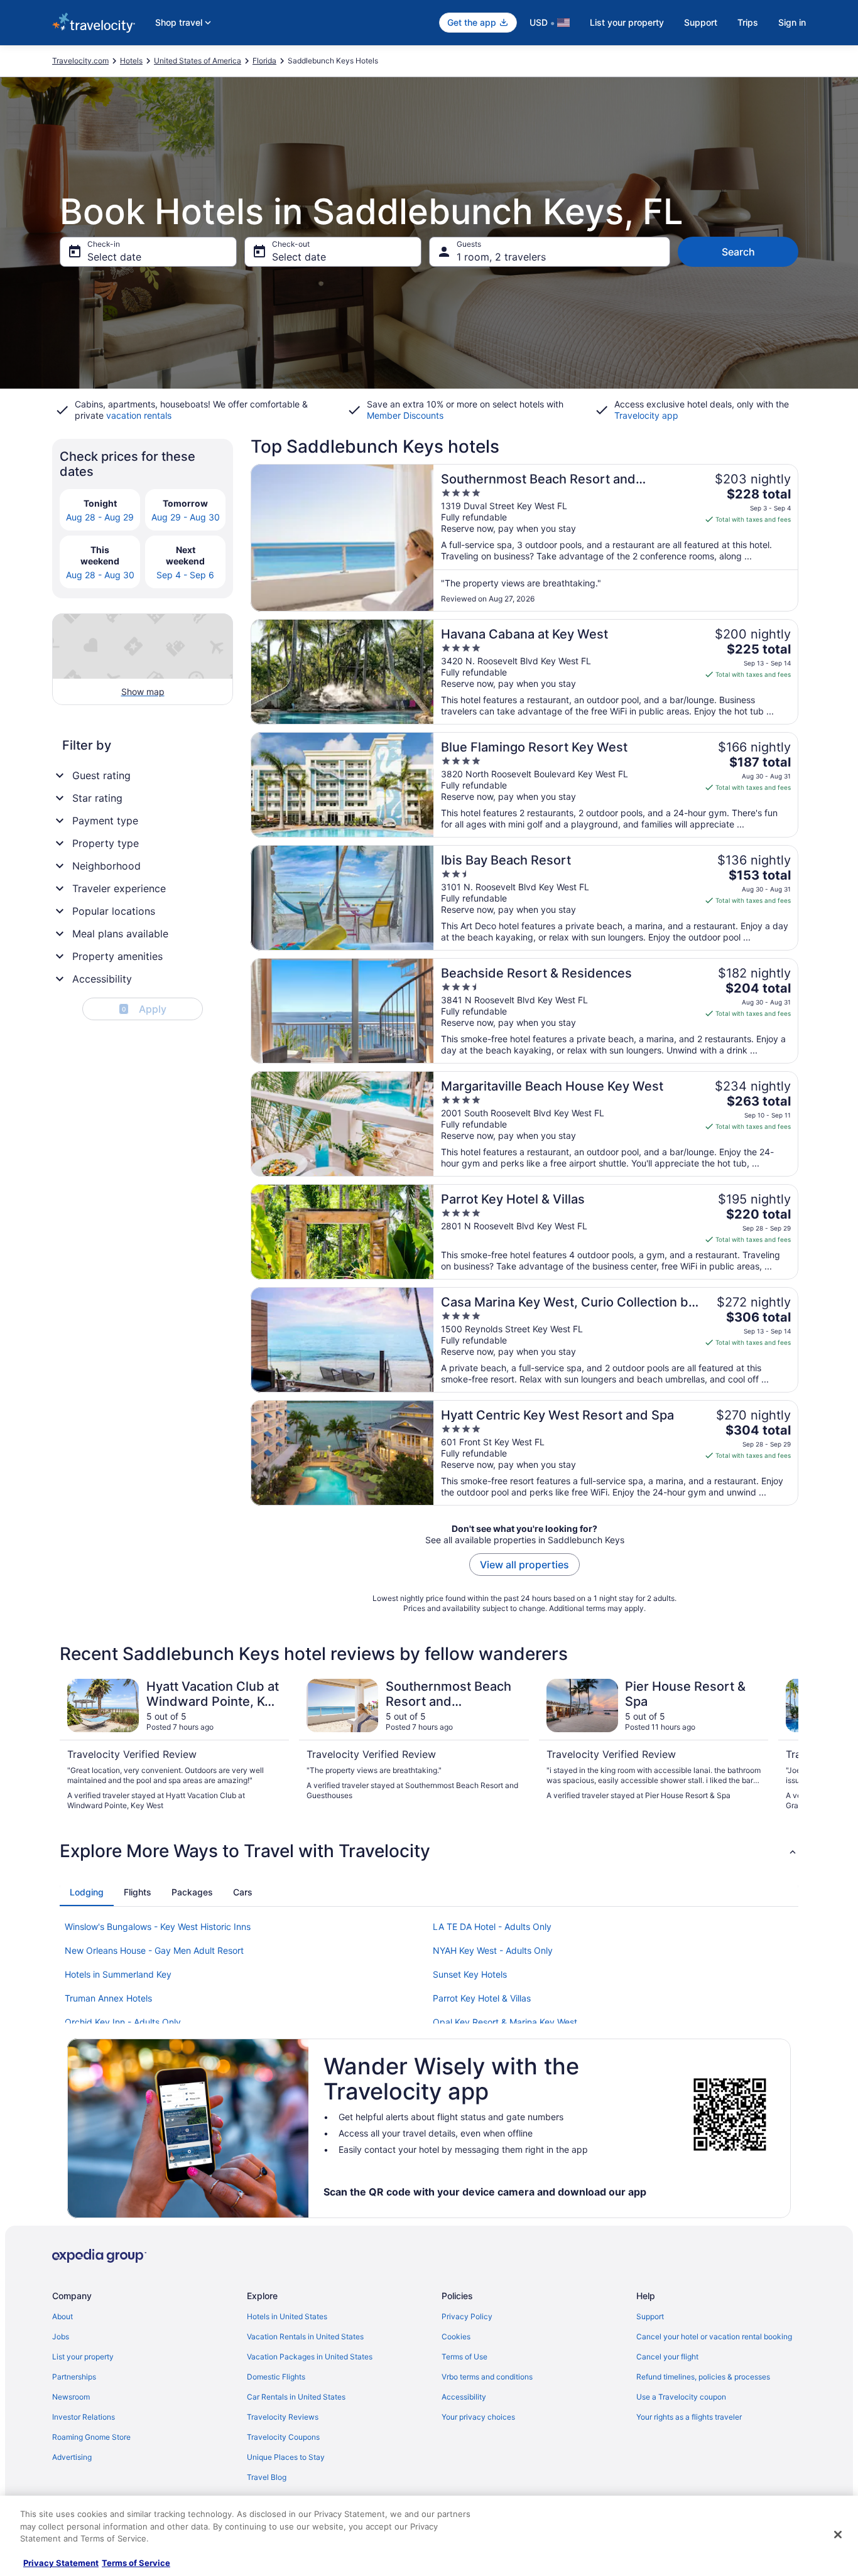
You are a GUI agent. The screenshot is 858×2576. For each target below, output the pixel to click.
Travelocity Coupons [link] (283, 2437)
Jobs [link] (61, 2336)
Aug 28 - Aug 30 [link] (100, 575)
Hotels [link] (131, 61)
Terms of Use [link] (464, 2357)
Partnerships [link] (74, 2377)
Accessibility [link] (464, 2397)
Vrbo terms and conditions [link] (487, 2377)
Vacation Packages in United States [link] (310, 2357)
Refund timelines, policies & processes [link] (703, 2377)
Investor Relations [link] (84, 2417)
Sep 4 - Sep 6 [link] (185, 575)
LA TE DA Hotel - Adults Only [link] (492, 1927)
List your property (627, 22)
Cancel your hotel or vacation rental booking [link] (714, 2336)
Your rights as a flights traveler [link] (689, 2417)
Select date (114, 257)
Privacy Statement (61, 2563)
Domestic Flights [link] (276, 2377)
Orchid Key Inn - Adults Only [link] (123, 2022)
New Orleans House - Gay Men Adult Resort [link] (154, 1950)
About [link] (62, 2316)
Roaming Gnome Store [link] (91, 2437)
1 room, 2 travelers (501, 257)
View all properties (524, 1565)
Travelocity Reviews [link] (283, 2417)
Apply (144, 1009)
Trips (748, 22)
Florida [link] (264, 61)
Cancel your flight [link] (667, 2357)
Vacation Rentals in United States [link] (305, 2336)
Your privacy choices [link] (478, 2417)
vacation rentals (139, 415)
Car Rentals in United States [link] (296, 2397)
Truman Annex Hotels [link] (108, 1998)
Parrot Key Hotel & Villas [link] (482, 1998)
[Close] (838, 2535)
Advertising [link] (72, 2457)
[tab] (87, 1892)
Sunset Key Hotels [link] (470, 1974)
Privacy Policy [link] (467, 2316)
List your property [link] (83, 2357)
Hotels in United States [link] (287, 2316)
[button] (429, 1851)
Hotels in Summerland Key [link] (118, 1974)
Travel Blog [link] (267, 2477)
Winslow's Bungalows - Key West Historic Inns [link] (158, 1927)
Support (701, 22)
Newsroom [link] (71, 2397)
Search (738, 252)
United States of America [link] (198, 61)
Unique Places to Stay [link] (286, 2457)
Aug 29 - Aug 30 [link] (186, 517)
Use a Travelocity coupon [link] (681, 2397)
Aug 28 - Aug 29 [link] (100, 517)
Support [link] (650, 2316)
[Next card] (783, 1745)
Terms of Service (136, 2563)
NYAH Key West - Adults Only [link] (493, 1950)
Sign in (792, 22)
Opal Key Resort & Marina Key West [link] (505, 2022)
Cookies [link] (456, 2336)
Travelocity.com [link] (80, 61)
